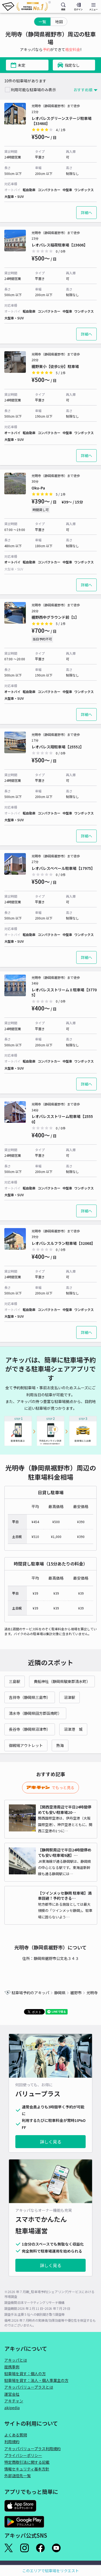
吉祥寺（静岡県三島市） (30, 1697)
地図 (59, 22)
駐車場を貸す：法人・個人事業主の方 (36, 2380)
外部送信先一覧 (18, 2476)
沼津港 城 (73, 1729)
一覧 (42, 22)
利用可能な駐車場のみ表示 (33, 90)
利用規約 (12, 2442)
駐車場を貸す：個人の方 (25, 2374)
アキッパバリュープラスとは (29, 2387)
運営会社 (12, 2394)
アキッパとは (16, 2360)
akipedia (12, 2408)
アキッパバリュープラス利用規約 (32, 2449)
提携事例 (12, 2367)
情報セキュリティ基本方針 (27, 2469)
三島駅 (15, 1681)
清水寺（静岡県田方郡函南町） (35, 1713)
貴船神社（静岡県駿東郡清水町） (62, 1681)
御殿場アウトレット (26, 1745)
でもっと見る (63, 1787)
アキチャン (14, 2401)
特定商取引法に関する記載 (27, 2462)
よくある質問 (16, 2435)
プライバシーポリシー (23, 2455)
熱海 (60, 1745)
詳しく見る (51, 2142)
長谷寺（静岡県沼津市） (30, 1729)
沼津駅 (69, 1697)
